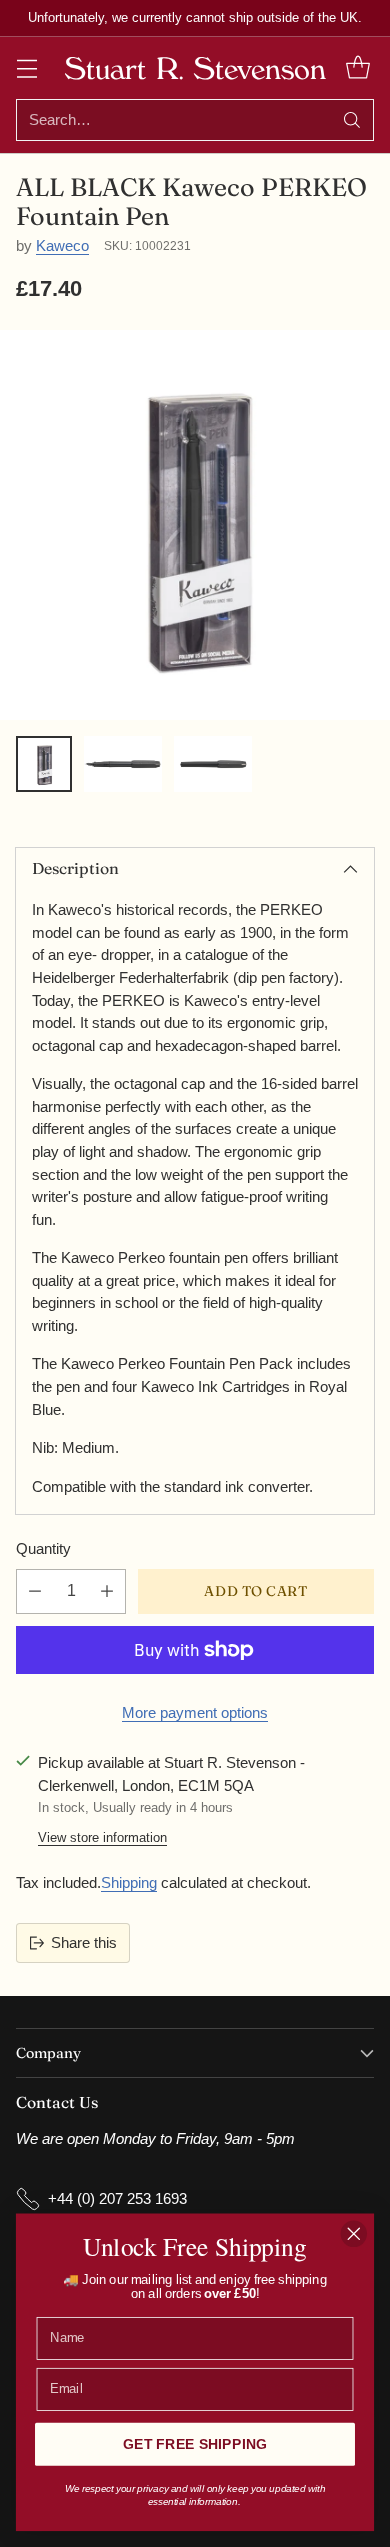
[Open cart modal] (357, 67)
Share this (84, 1942)
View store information (102, 1837)
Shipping (129, 1882)
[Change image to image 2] (123, 764)
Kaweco (62, 245)
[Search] (352, 120)
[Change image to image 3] (213, 764)
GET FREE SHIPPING (195, 2444)
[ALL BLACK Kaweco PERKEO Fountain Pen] (195, 525)
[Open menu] (26, 67)
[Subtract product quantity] (35, 1591)
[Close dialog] (354, 2234)
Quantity (43, 1548)
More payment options (195, 1712)
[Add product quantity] (107, 1591)
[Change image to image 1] (44, 764)
